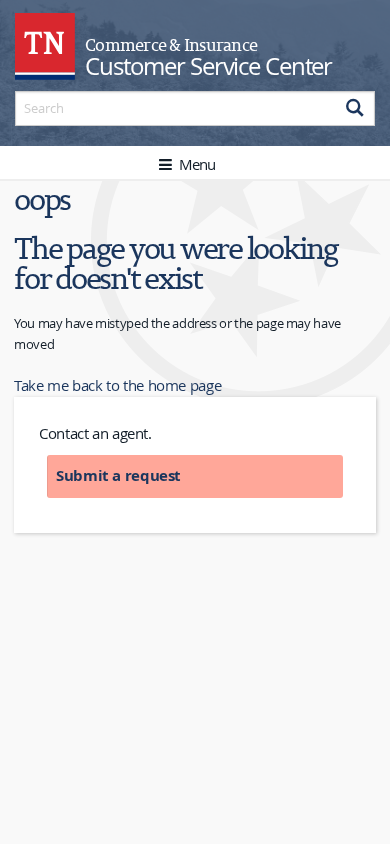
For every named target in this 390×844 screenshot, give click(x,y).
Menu (195, 164)
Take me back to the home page (117, 385)
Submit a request (118, 475)
